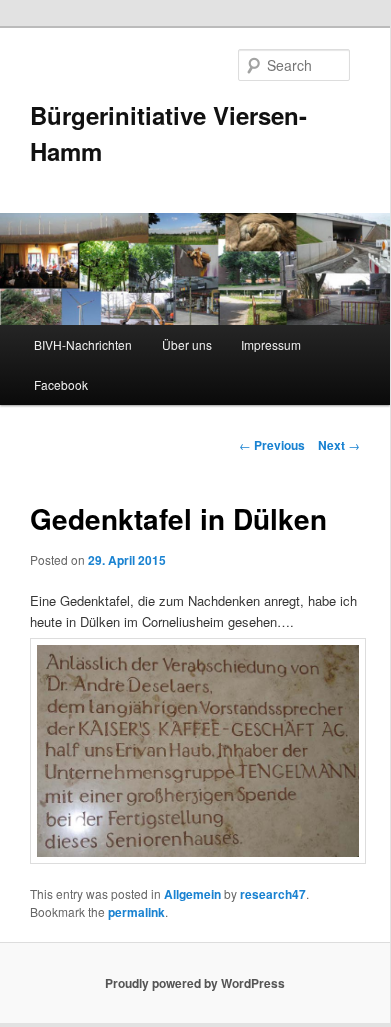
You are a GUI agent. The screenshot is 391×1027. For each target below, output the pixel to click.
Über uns (187, 344)
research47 (273, 894)
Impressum (271, 344)
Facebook (61, 384)
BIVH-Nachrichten (83, 344)
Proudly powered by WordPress (195, 983)
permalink (136, 912)
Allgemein (192, 894)
